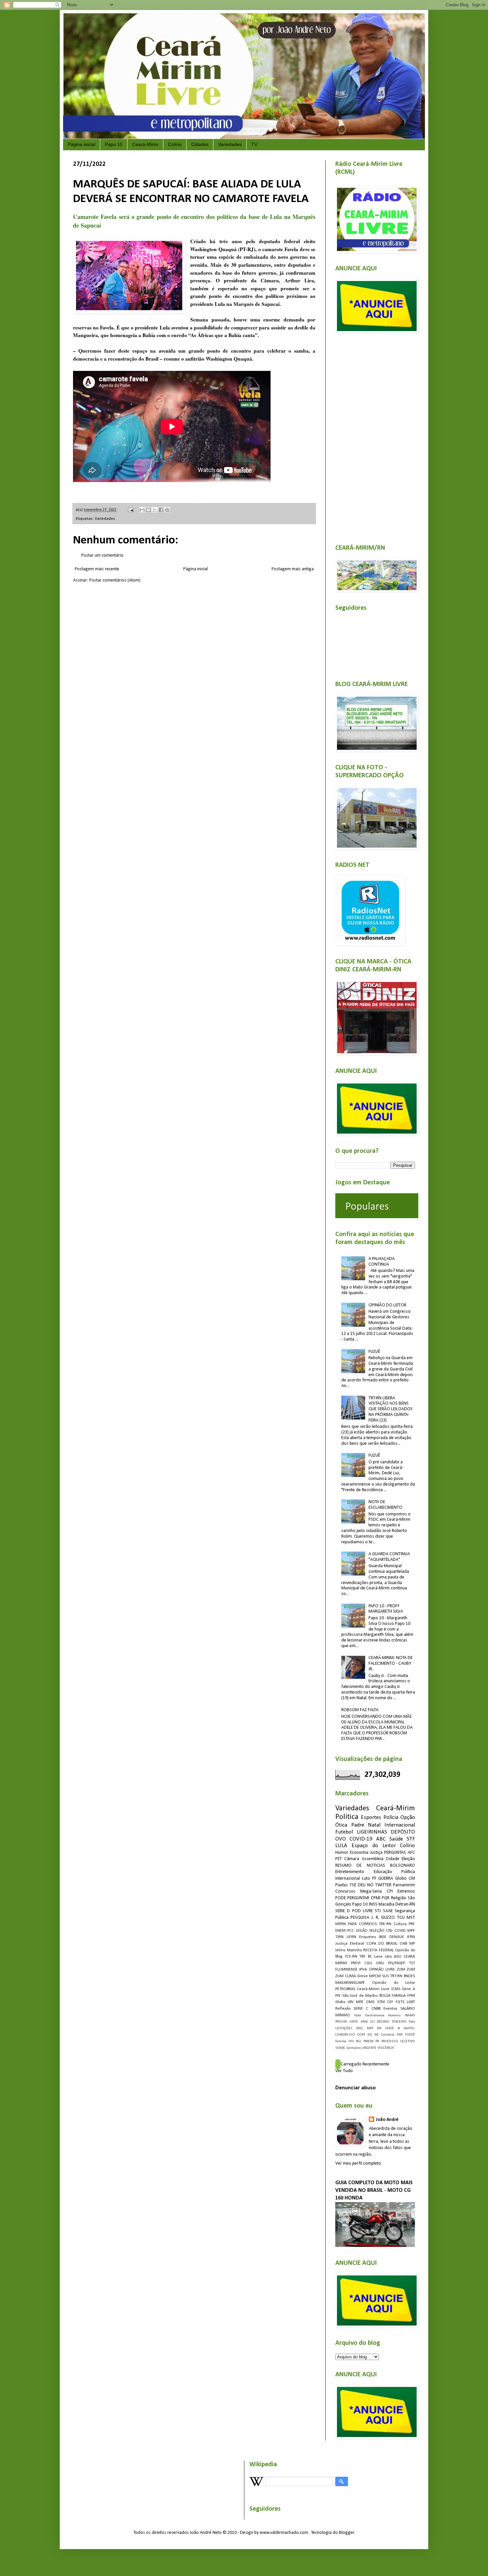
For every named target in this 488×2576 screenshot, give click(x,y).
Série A (408, 1989)
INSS (373, 1904)
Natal (374, 1825)
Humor (342, 1853)
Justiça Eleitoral (350, 1944)
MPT (370, 2028)
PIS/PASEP (397, 1963)
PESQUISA (360, 1918)
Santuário (354, 2048)
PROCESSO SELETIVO (398, 2041)
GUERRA (386, 1879)
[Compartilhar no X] (155, 510)
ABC (381, 1839)
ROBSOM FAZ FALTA (360, 1710)
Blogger (347, 2533)
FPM (411, 1996)
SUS (385, 1976)
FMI (400, 2035)
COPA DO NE (368, 2035)
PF (374, 1879)
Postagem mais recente (97, 569)
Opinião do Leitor (394, 1983)
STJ (378, 1911)
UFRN (351, 1937)
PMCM (368, 2041)
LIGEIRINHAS (372, 1832)
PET (339, 1859)
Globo (340, 2002)
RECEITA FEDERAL (378, 1950)
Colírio (175, 144)
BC (370, 1957)
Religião (399, 1898)
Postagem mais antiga (293, 569)
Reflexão (343, 2009)
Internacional (400, 1825)
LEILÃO (362, 1931)
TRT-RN (396, 1976)
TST (412, 1963)
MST (411, 1918)
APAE (364, 2022)
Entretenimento (350, 1872)
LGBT (411, 2002)
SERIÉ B (392, 2028)
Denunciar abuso (356, 2088)
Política (347, 1817)
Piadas (342, 1885)
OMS (370, 2002)
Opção (408, 1817)
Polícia (391, 1817)
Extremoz (406, 1891)
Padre (358, 1825)
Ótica (341, 1825)
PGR (386, 1898)
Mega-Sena (371, 1891)
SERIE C (361, 2009)
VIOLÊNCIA (386, 2048)
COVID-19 (361, 1839)
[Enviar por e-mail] (142, 510)
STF (411, 1839)
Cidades (200, 144)
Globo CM (405, 1879)
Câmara (352, 1859)
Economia (359, 1853)
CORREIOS (368, 1924)
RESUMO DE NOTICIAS (360, 1866)
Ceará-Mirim (145, 144)
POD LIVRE (363, 1911)
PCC (351, 1931)
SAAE (388, 1911)
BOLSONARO (403, 1866)
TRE (362, 1957)
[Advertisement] (375, 435)
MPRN (341, 1924)
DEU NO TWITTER (375, 1885)
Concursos (345, 1891)
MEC (360, 2028)
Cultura (400, 1924)
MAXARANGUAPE (350, 1983)
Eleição (408, 1859)
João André (387, 2120)
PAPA (352, 1924)
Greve (363, 1976)
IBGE (383, 1937)
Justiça (376, 1853)
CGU (368, 1963)
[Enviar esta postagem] (130, 510)
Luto (366, 1879)
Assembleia (373, 1859)
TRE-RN (385, 1924)
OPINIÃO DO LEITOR (387, 1305)
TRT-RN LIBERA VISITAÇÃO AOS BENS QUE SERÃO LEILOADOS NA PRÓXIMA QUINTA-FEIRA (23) (391, 1409)
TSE (353, 1885)
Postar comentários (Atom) (115, 580)
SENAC (340, 2048)
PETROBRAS (345, 1989)
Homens (394, 2016)
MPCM (375, 1976)
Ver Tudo (344, 2071)
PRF (412, 1924)
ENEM (340, 1931)
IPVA (363, 1970)
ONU (380, 1963)
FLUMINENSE (346, 1970)
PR (377, 2041)
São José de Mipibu (360, 1996)
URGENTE (369, 2048)
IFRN (411, 1937)
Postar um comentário (102, 556)
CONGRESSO (345, 2035)
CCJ (372, 2022)
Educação (383, 1872)
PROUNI (341, 2022)
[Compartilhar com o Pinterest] (167, 510)
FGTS (400, 2002)
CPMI (376, 1898)
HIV (351, 2041)
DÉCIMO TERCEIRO (392, 2022)
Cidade (393, 1859)
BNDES (409, 1976)
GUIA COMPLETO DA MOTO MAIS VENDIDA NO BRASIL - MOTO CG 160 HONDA (374, 2191)
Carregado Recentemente (365, 2064)
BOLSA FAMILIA (393, 1996)
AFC (411, 1853)
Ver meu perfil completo (358, 2163)
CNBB (376, 2009)
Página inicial (81, 144)
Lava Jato (383, 1957)
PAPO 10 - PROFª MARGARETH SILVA (386, 1609)
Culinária (388, 2035)
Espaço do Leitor (374, 1846)
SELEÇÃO (377, 1931)
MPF (411, 1931)
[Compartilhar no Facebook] (161, 510)
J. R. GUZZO (383, 1918)
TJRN (339, 1937)
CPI (390, 1891)
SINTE (354, 2022)
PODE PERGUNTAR (352, 1898)
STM (381, 2002)
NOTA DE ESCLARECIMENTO (385, 1505)
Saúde (396, 1839)
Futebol (344, 1832)
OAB (403, 1944)
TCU (401, 1918)
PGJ (359, 2041)
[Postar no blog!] (148, 510)
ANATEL (409, 2028)
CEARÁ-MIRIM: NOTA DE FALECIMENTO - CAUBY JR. (391, 1664)
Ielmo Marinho (349, 1950)
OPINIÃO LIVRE (382, 1970)
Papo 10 (114, 144)
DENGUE (397, 1937)
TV (254, 144)
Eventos (390, 2009)
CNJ (389, 1931)
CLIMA (350, 1976)
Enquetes (368, 1937)
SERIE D (343, 1911)
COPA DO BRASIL (382, 1944)
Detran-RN (405, 1904)
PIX (338, 1996)
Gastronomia (375, 2016)
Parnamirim (404, 1885)
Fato (412, 2022)
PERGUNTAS (395, 1853)
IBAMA (410, 2016)
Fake (358, 2016)
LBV (351, 2002)
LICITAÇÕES (344, 2028)
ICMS (396, 1989)
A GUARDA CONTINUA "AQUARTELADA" (389, 1557)
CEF (390, 2002)
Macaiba (386, 1904)
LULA (341, 1846)
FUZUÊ (374, 1352)
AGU (398, 1957)
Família (341, 2041)
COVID (400, 1931)
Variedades (230, 144)
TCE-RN (351, 1957)
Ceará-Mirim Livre (373, 1989)
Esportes (371, 1817)
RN (379, 2028)
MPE (360, 2002)
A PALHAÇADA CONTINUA (382, 1262)
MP (412, 1944)
